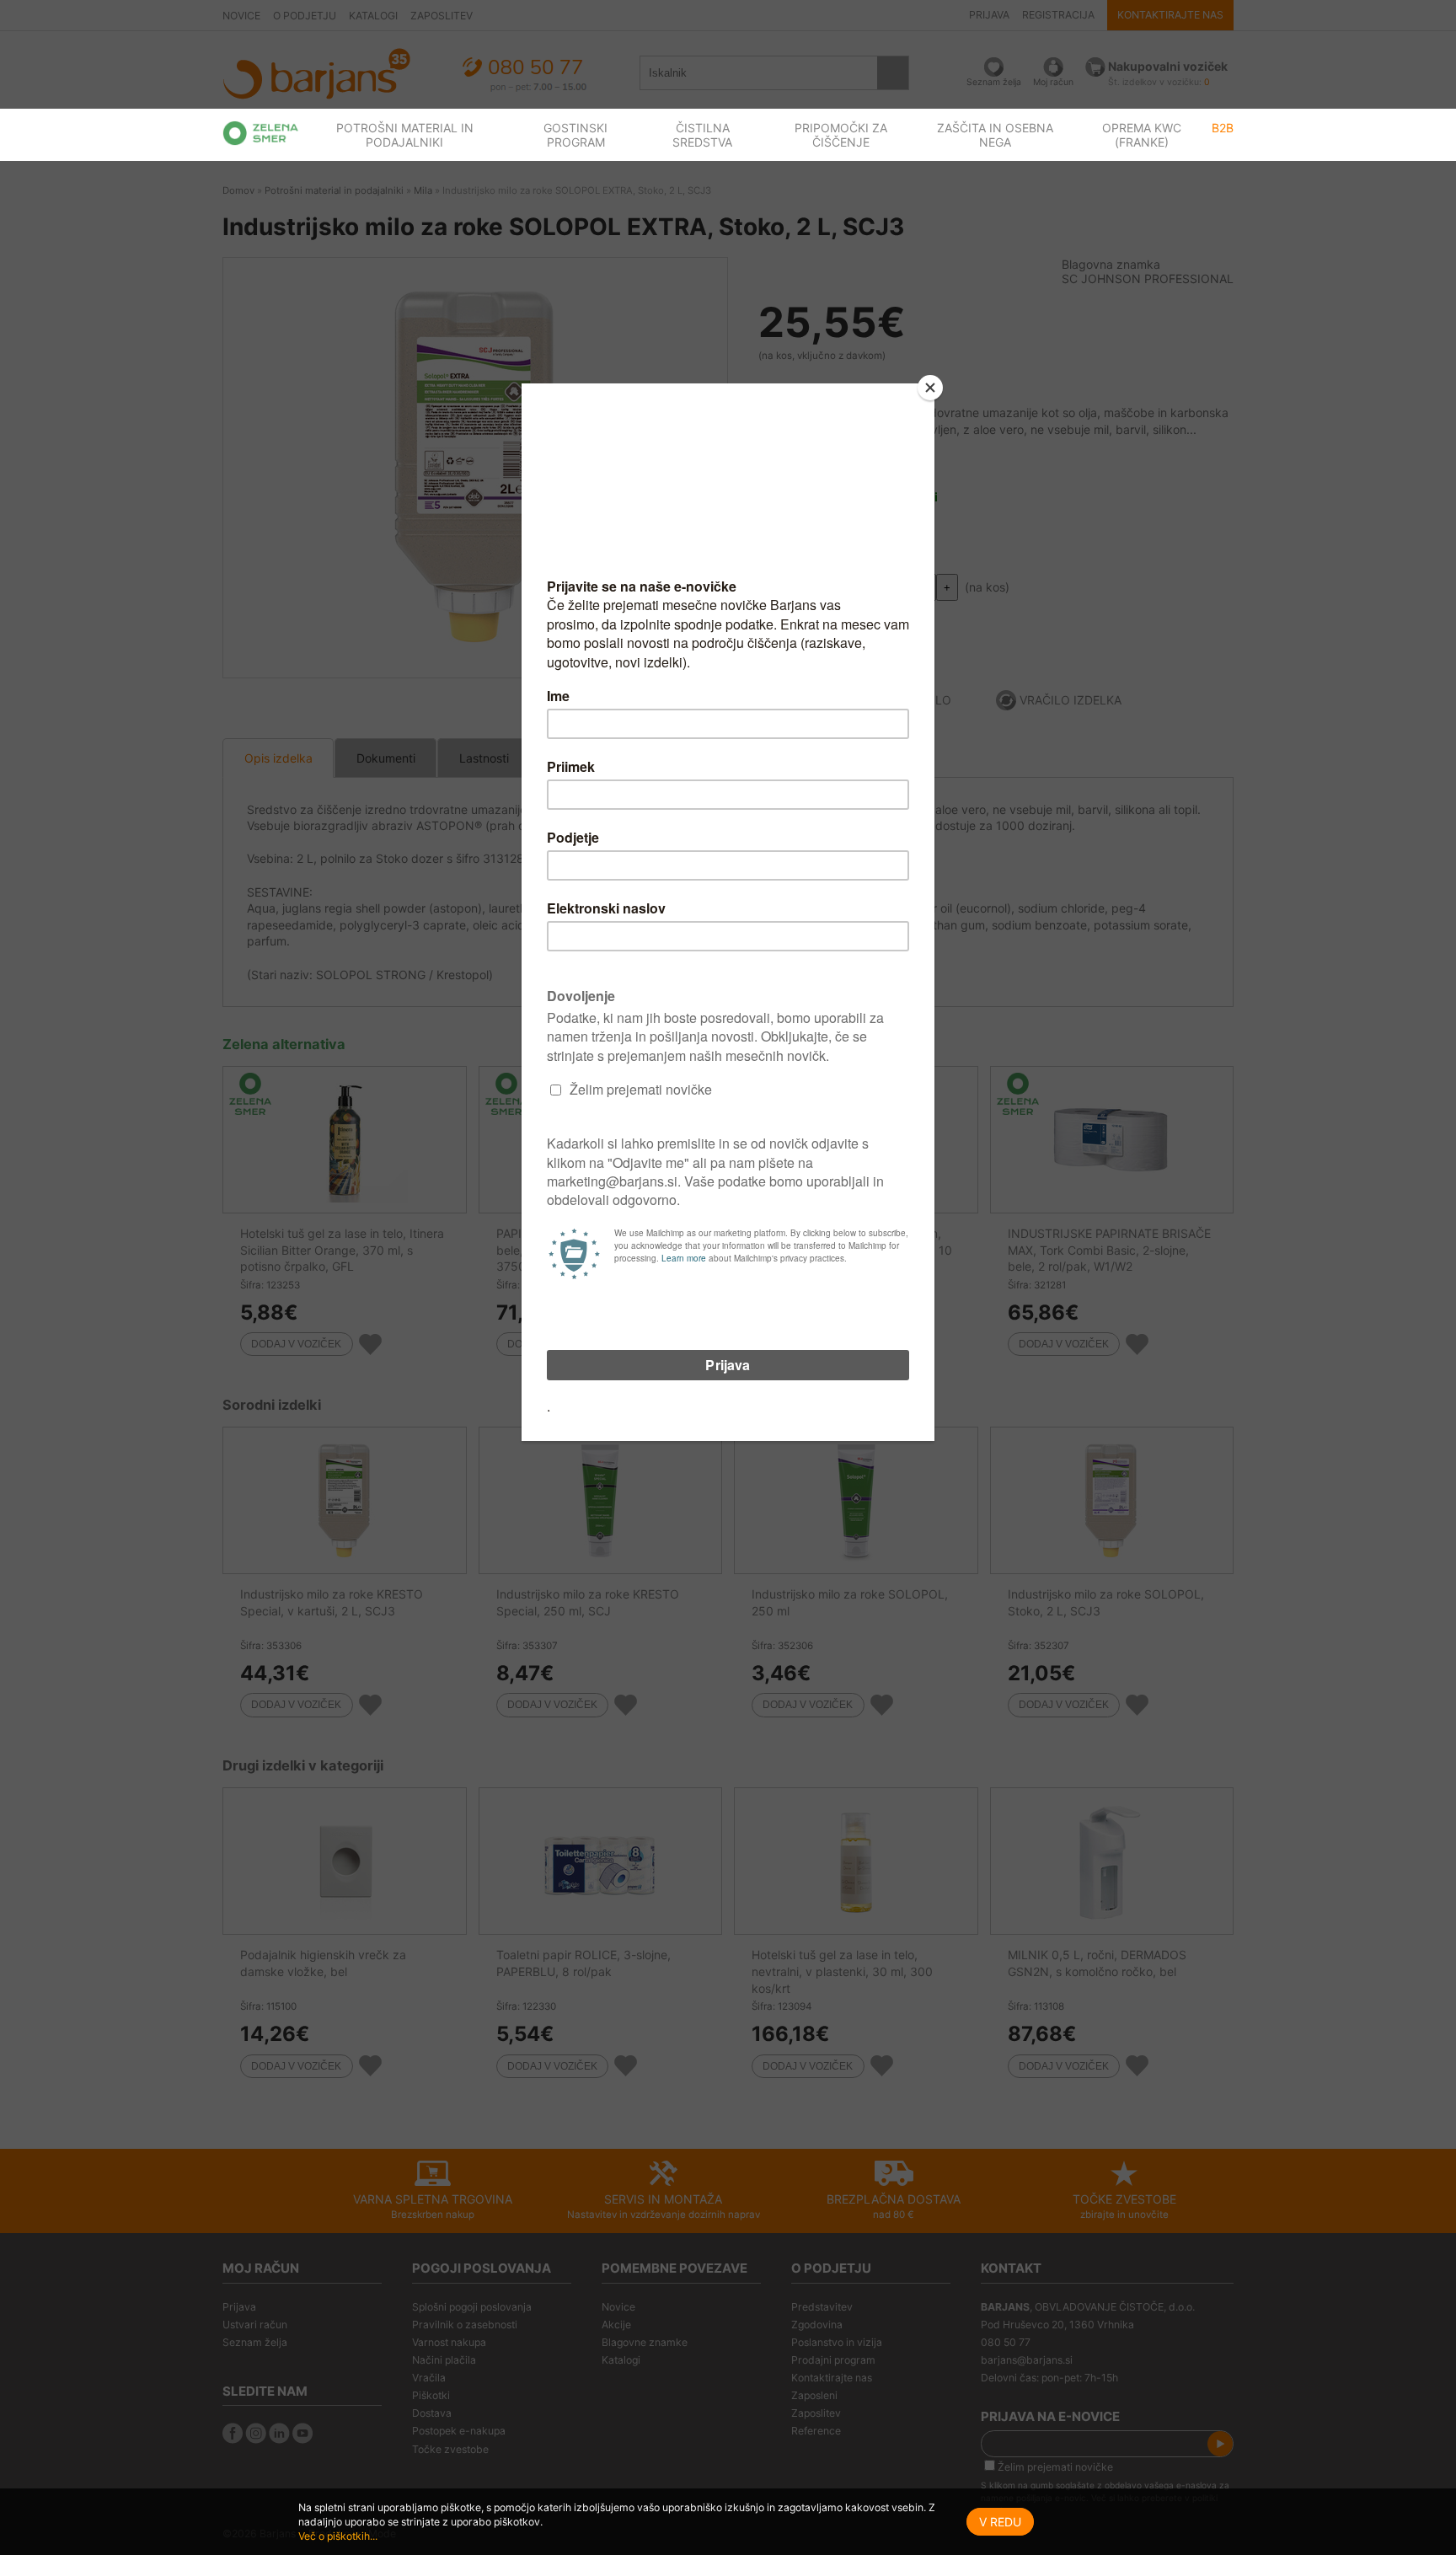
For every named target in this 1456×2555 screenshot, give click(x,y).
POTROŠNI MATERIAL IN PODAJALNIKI (405, 135)
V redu (1000, 2522)
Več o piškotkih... (338, 2536)
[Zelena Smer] (261, 133)
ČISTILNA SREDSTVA (702, 135)
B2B (1223, 128)
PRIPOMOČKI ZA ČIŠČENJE (841, 135)
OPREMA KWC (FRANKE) (1142, 135)
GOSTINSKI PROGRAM (575, 135)
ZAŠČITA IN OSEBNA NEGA (995, 135)
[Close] (930, 388)
